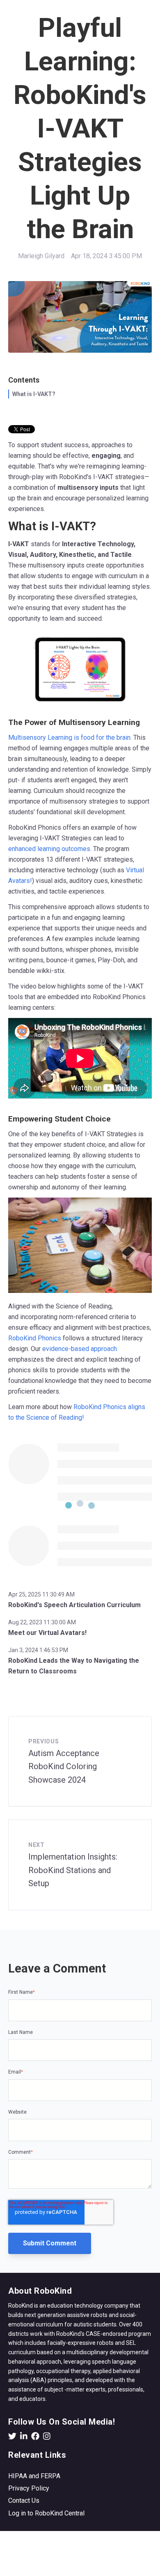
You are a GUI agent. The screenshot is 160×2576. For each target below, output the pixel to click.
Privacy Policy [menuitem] (29, 2488)
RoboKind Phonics (35, 1338)
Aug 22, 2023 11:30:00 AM (42, 1622)
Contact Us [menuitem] (24, 2501)
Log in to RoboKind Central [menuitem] (46, 2513)
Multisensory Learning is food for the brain (69, 737)
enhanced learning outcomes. (50, 849)
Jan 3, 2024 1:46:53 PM (38, 1650)
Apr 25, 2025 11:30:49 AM (41, 1594)
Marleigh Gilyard (41, 256)
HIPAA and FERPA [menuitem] (34, 2476)
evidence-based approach (80, 1349)
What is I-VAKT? (34, 394)
